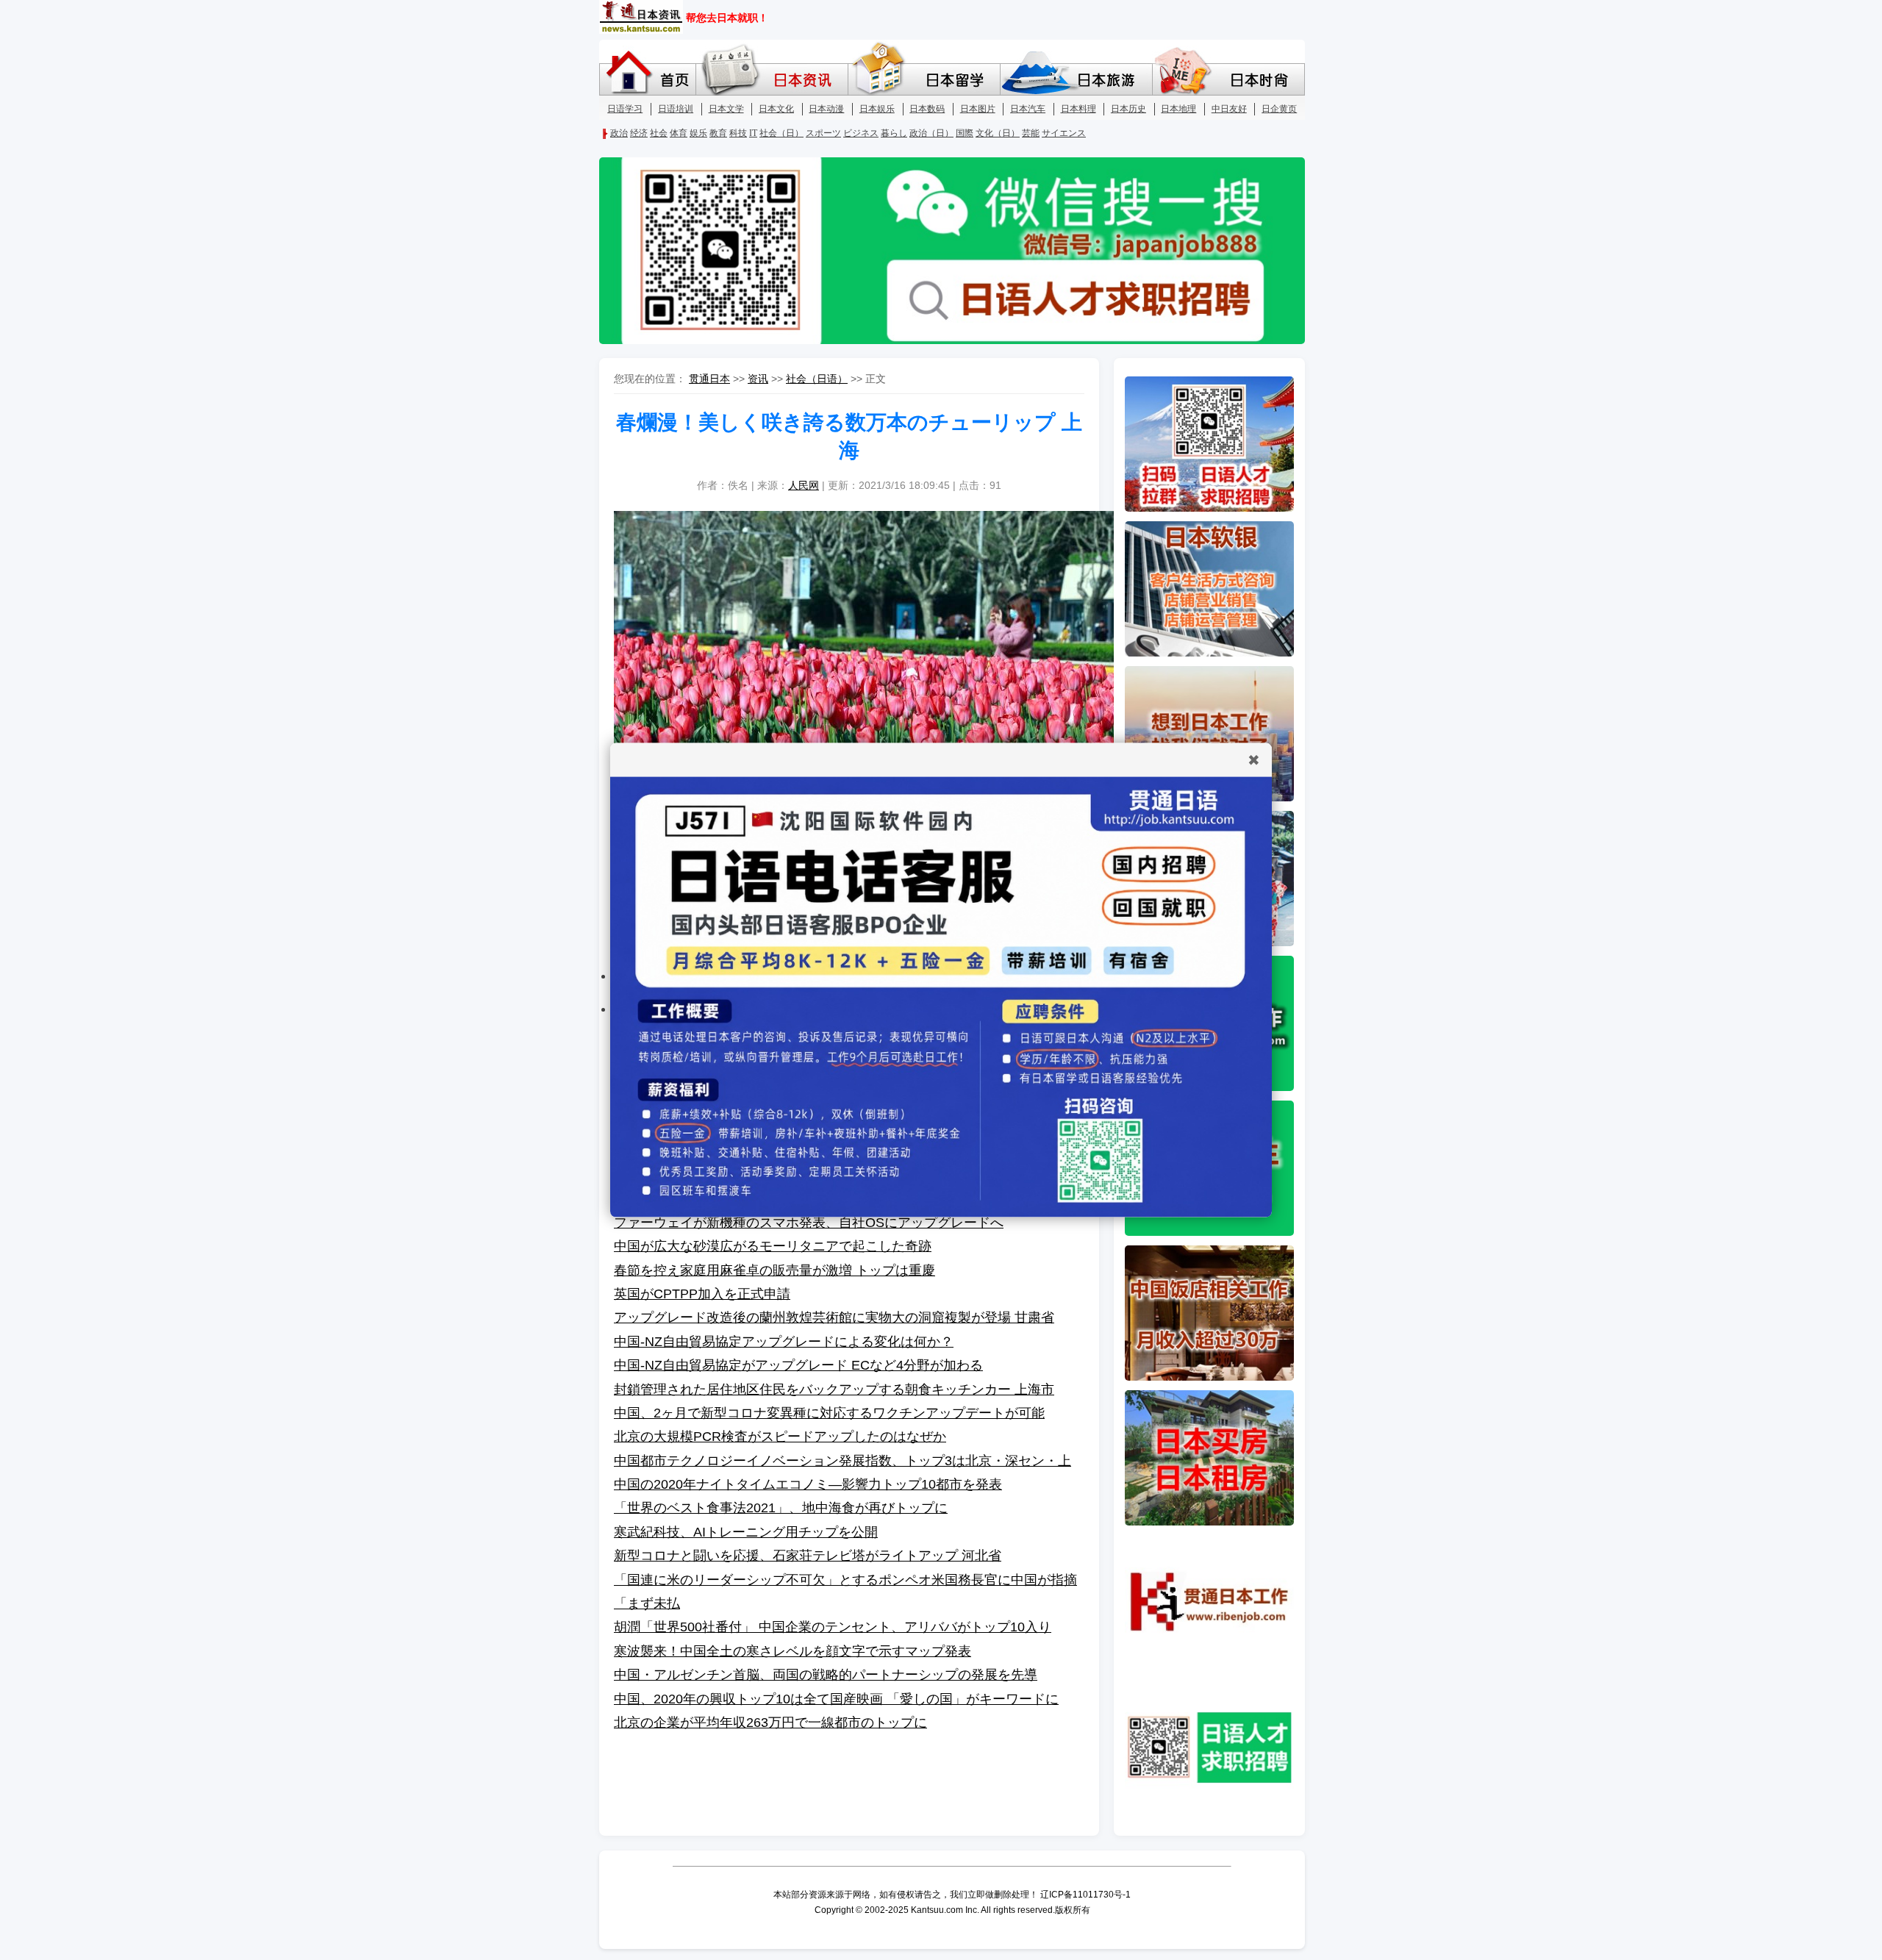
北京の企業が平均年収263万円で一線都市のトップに (770, 1723)
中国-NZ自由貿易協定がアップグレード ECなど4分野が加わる (798, 1365)
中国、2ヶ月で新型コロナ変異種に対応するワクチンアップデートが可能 (829, 1413)
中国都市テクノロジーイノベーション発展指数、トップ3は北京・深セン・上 (842, 1461)
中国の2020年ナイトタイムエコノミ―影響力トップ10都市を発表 (808, 1484)
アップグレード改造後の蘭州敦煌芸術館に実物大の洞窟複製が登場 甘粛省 (834, 1317)
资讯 (758, 379)
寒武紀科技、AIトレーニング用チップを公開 (746, 1532)
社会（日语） (817, 379)
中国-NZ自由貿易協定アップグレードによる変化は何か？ (784, 1342)
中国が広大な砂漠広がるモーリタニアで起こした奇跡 (773, 1246)
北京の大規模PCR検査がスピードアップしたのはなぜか (780, 1437)
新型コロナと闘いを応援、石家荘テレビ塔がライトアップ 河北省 (808, 1556)
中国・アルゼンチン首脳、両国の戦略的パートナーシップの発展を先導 (826, 1675)
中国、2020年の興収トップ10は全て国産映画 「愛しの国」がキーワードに (836, 1699)
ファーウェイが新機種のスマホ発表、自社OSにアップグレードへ (809, 1223)
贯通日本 (709, 379)
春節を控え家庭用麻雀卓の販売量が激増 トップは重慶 (774, 1270)
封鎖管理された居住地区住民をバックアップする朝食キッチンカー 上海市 (834, 1389)
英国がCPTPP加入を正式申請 (702, 1294)
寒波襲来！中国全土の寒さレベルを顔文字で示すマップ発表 (792, 1651)
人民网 (804, 485)
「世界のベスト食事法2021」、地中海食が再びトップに (781, 1508)
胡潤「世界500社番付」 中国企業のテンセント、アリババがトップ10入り (833, 1627)
